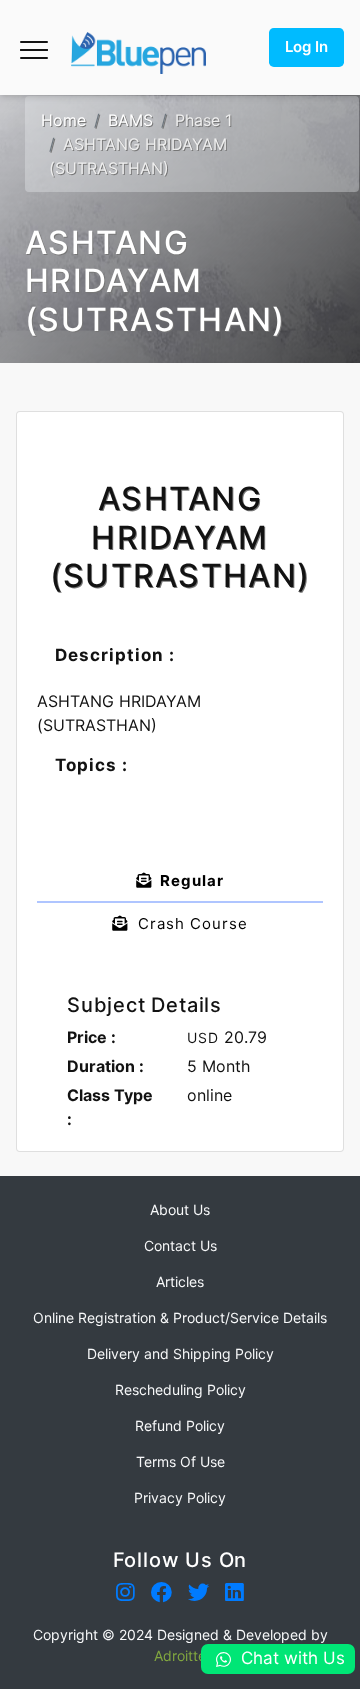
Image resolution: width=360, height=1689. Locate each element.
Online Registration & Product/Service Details (180, 1317)
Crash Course (188, 923)
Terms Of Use (180, 1461)
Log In (306, 46)
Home (63, 120)
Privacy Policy (180, 1497)
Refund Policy (180, 1425)
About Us (180, 1209)
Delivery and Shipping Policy (180, 1353)
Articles (180, 1281)
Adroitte (180, 1655)
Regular (188, 880)
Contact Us (180, 1245)
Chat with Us (293, 1658)
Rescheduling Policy (180, 1389)
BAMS (130, 120)
